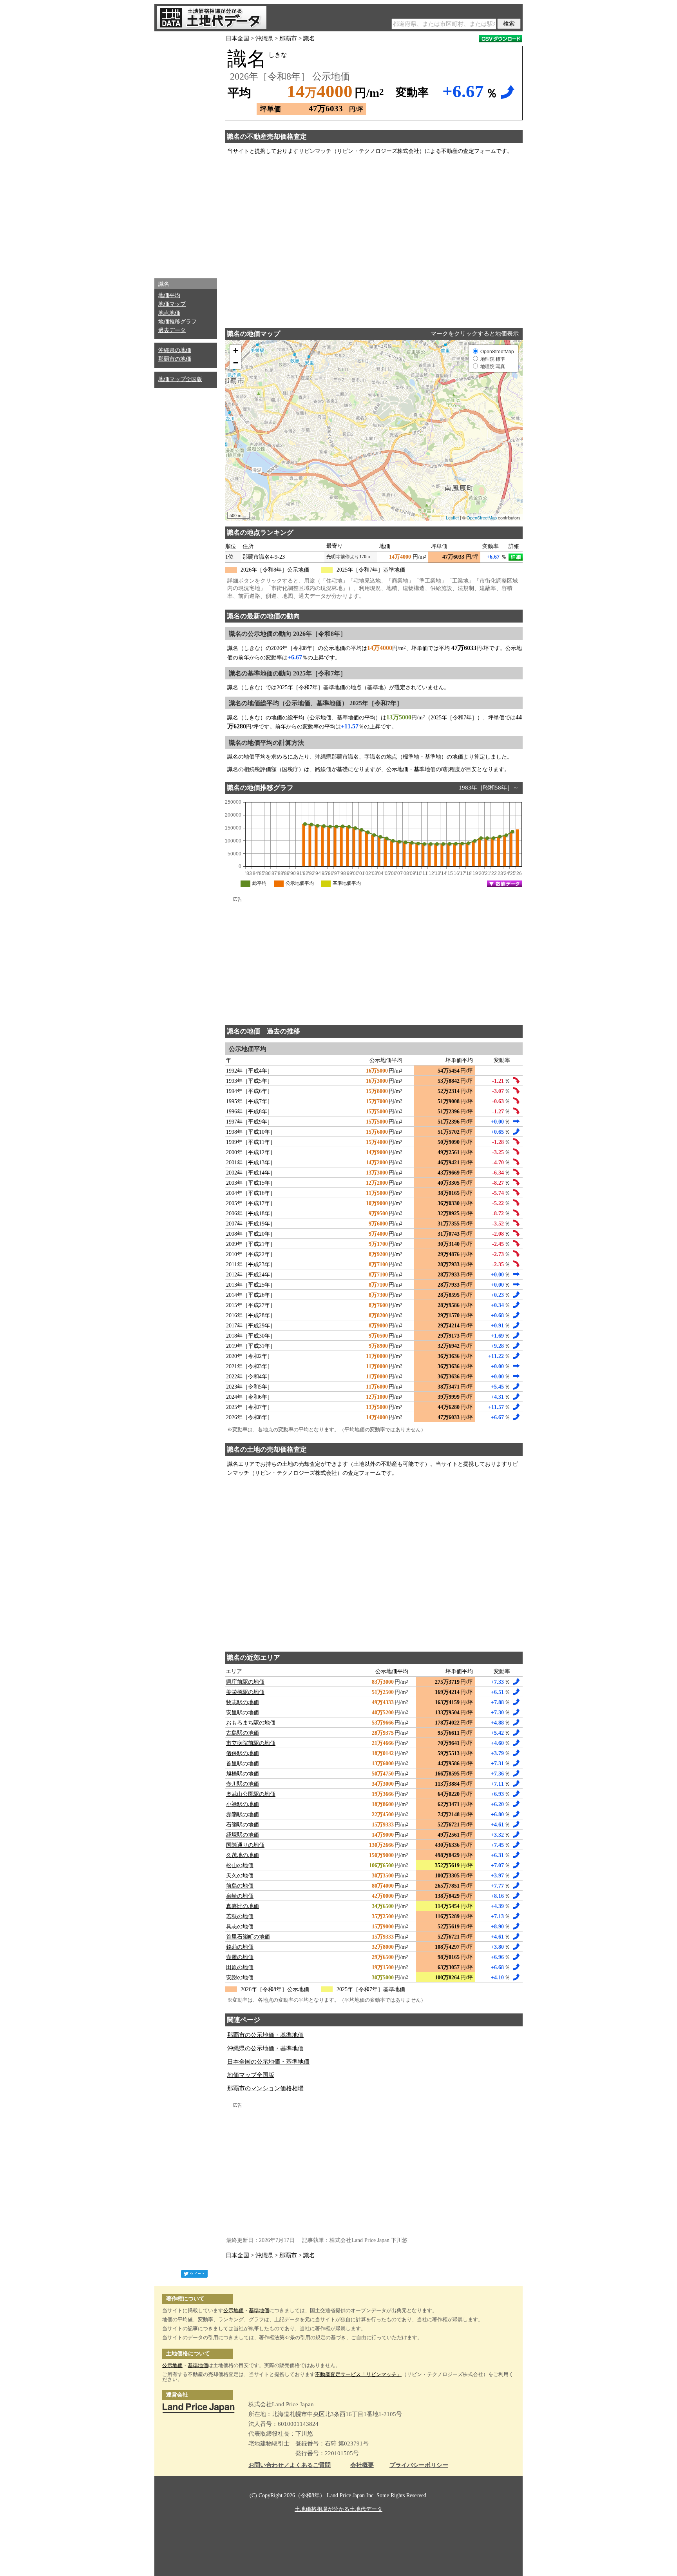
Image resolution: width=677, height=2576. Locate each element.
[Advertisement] (186, 153)
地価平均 (169, 295)
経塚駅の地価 (243, 1835)
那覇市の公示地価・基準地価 (265, 2035)
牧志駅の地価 (243, 1702)
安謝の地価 (240, 1978)
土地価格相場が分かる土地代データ (338, 2509)
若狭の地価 (240, 1916)
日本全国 (237, 38)
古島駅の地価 (243, 1733)
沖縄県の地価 (175, 350)
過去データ (172, 330)
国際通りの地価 (245, 1845)
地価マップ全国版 (180, 379)
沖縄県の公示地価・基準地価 (265, 2048)
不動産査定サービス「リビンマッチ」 (358, 2374)
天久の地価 (240, 1876)
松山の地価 (240, 1865)
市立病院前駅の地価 (251, 1743)
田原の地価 (240, 1967)
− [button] (236, 363)
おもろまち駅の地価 (251, 1723)
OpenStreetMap (482, 517)
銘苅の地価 (240, 1947)
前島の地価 (240, 1886)
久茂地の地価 (243, 1855)
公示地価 (234, 2310)
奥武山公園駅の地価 (251, 1794)
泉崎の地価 (240, 1896)
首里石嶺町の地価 (248, 1937)
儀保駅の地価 (243, 1753)
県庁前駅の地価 (245, 1682)
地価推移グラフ (177, 322)
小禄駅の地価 (243, 1804)
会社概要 (362, 2465)
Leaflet (452, 517)
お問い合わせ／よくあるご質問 (290, 2465)
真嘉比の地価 (243, 1906)
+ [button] (236, 351)
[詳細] (516, 557)
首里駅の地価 (243, 1764)
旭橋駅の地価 (243, 1774)
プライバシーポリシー (419, 2465)
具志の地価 (240, 1927)
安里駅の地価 (243, 1713)
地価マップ (172, 304)
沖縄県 (264, 38)
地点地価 (169, 313)
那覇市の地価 (175, 359)
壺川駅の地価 (243, 1784)
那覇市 (288, 38)
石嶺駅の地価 (243, 1825)
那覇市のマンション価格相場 (265, 2088)
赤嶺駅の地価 (243, 1814)
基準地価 (259, 2310)
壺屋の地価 (240, 1957)
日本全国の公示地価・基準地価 (268, 2062)
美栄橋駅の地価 (245, 1692)
